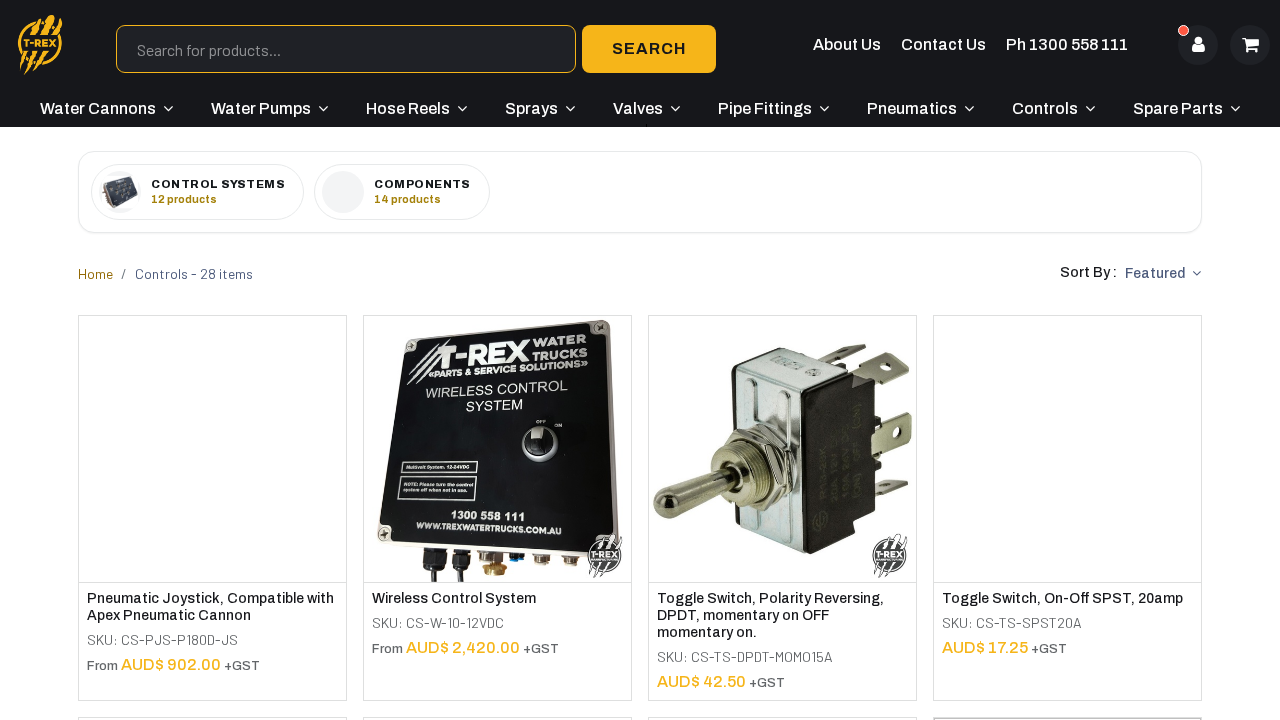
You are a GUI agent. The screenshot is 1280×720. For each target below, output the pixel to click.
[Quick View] (333, 348)
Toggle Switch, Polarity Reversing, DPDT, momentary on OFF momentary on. (770, 615)
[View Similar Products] (333, 393)
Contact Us (943, 44)
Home (95, 273)
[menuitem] (106, 108)
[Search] (649, 49)
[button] (1163, 274)
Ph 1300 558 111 (1067, 44)
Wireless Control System (454, 598)
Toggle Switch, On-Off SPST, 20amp (1062, 598)
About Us (847, 44)
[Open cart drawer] (1250, 45)
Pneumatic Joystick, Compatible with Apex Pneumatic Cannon (210, 607)
